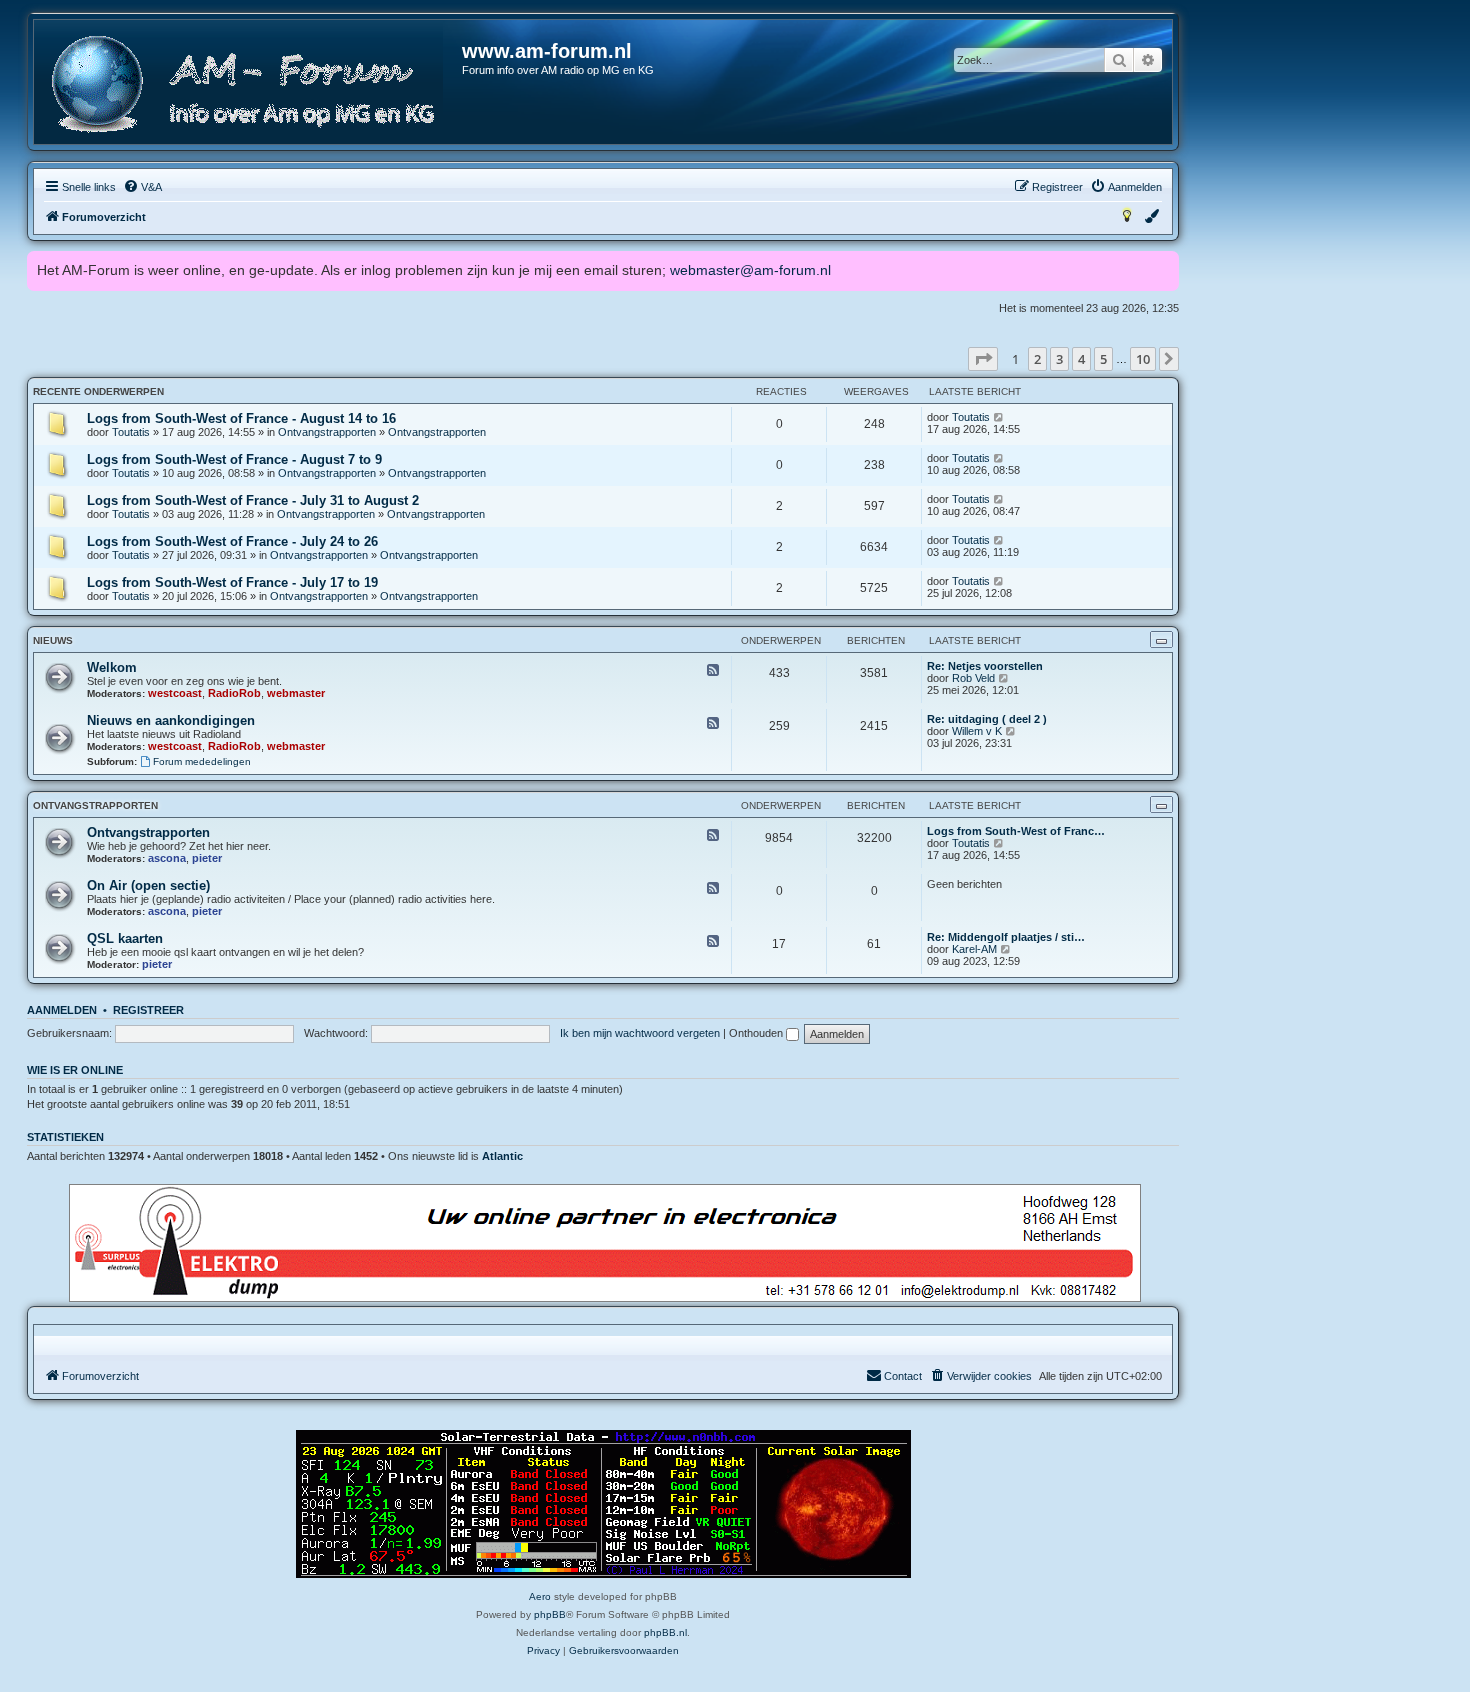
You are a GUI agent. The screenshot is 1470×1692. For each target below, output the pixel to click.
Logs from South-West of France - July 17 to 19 (232, 582)
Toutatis (131, 432)
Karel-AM (974, 949)
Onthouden (757, 1033)
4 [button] (1081, 359)
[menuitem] (142, 187)
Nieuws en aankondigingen (171, 720)
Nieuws (53, 640)
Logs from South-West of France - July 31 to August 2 (253, 500)
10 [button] (1143, 359)
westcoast (175, 693)
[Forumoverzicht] (249, 84)
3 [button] (1059, 359)
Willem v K (977, 731)
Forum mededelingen (202, 761)
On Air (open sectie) (148, 885)
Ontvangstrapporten (327, 432)
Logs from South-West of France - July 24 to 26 (232, 541)
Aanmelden (62, 1010)
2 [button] (1037, 359)
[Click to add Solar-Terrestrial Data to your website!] (603, 1504)
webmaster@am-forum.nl (750, 270)
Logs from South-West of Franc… (1016, 831)
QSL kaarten (125, 938)
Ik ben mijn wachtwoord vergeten (640, 1033)
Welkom (112, 667)
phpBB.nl (665, 1632)
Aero (540, 1596)
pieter (207, 858)
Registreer (148, 1010)
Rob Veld (973, 678)
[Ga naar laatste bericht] (999, 417)
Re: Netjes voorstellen (985, 666)
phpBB (550, 1614)
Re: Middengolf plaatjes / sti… (1006, 937)
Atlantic (502, 1156)
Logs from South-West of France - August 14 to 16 (241, 418)
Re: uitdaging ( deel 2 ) (987, 719)
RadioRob (234, 693)
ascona (167, 858)
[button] (983, 359)
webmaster (296, 693)
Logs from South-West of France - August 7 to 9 (234, 459)
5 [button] (1103, 359)
